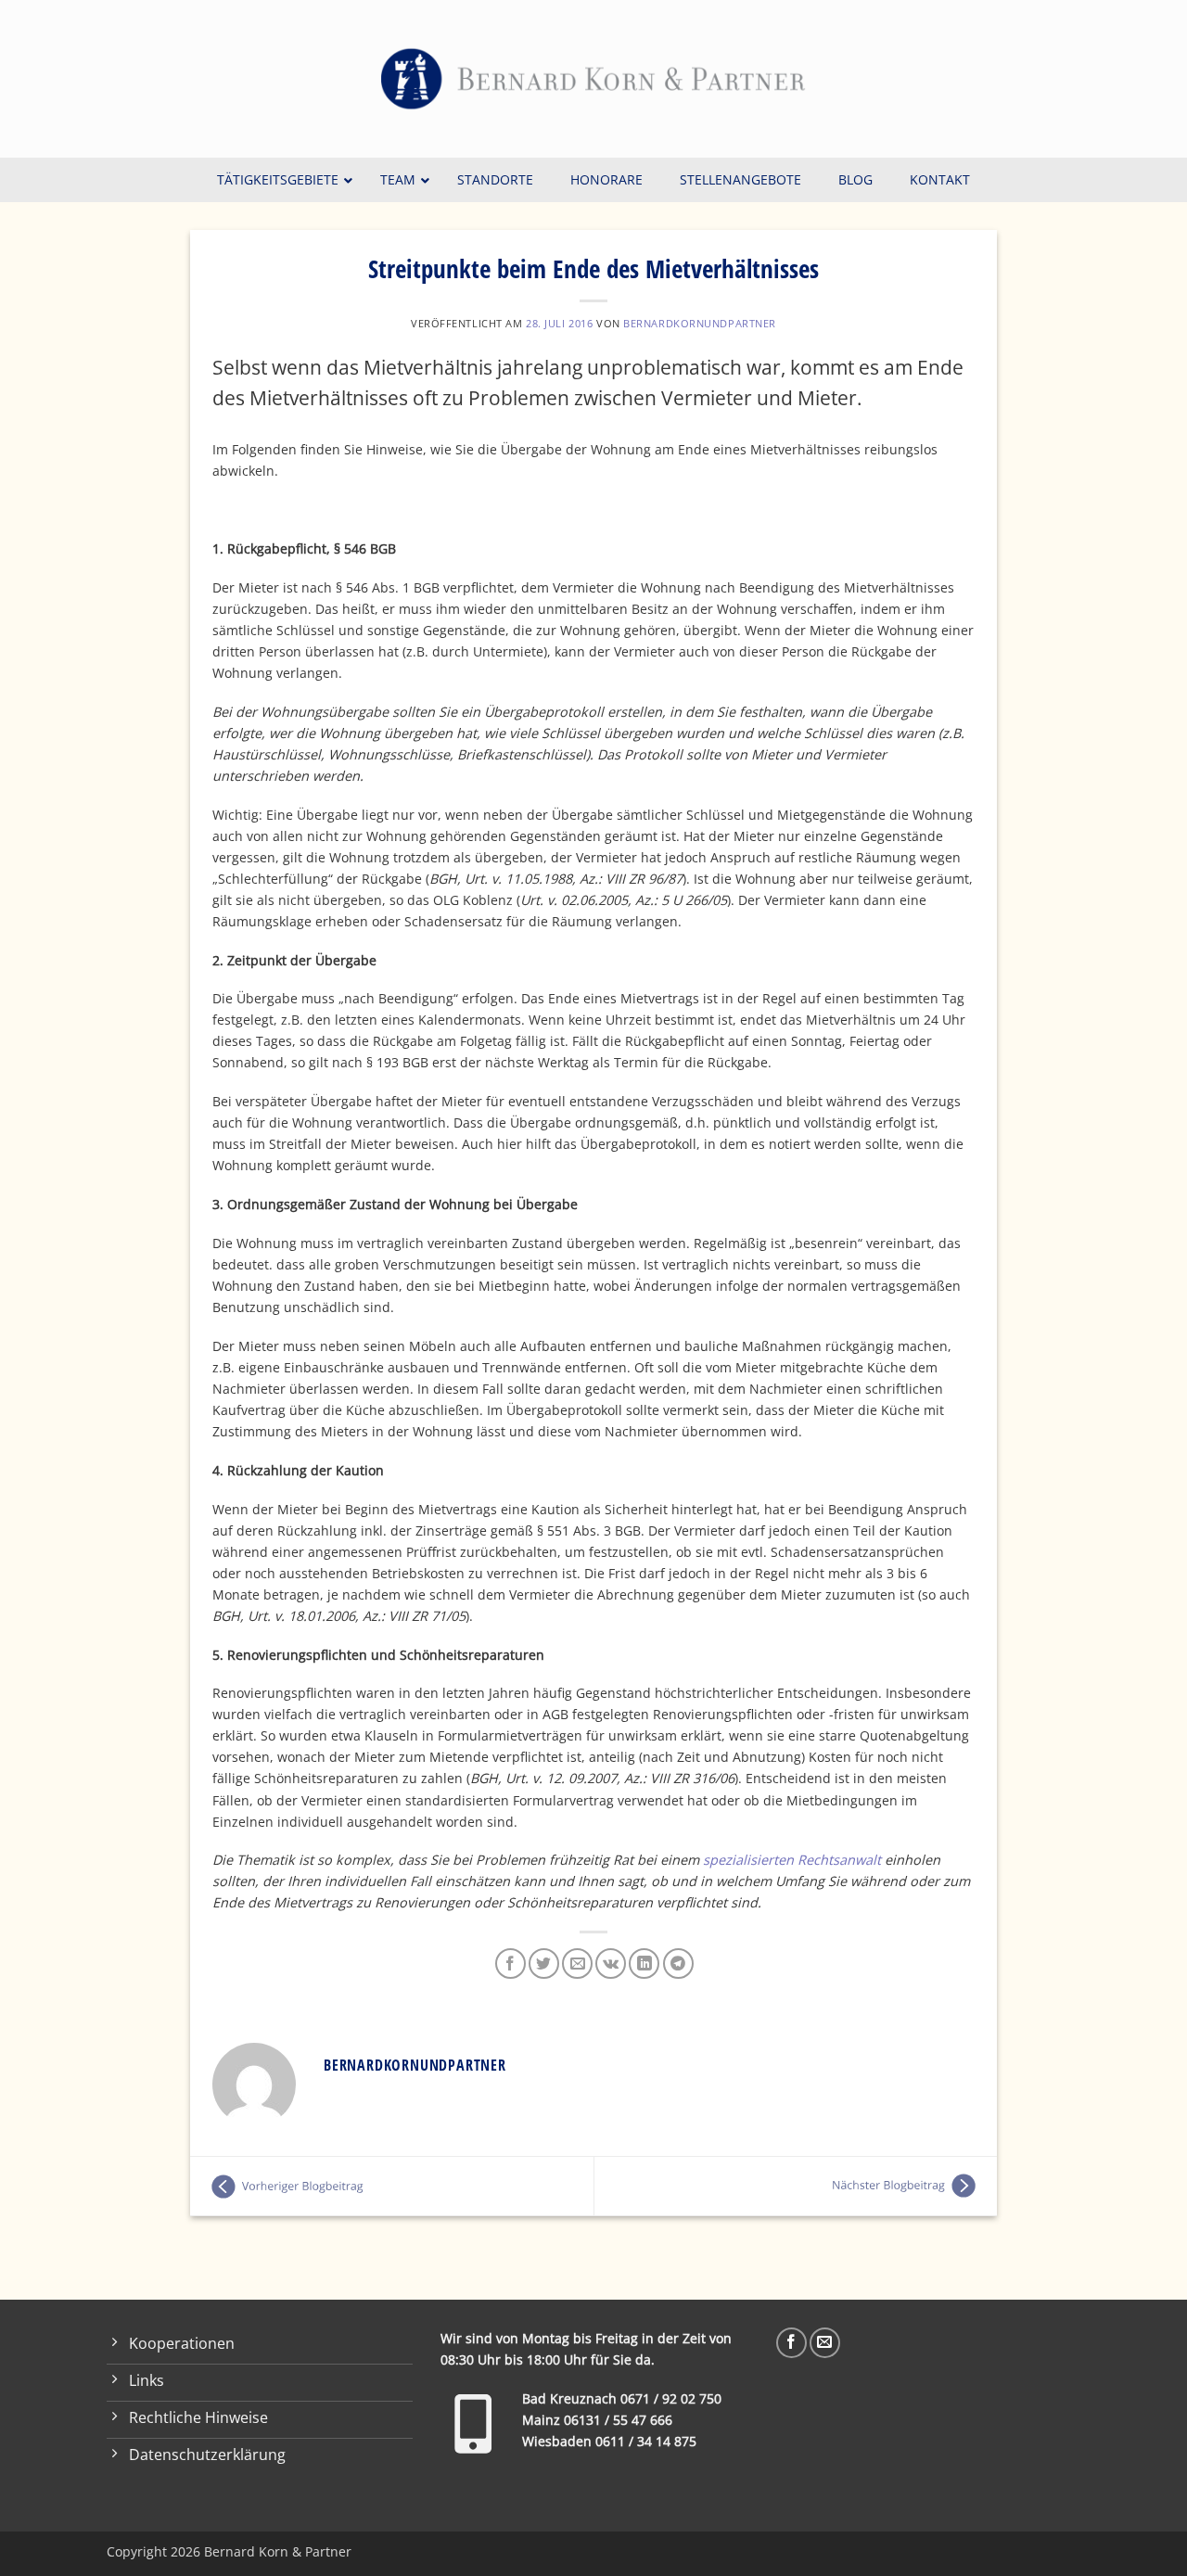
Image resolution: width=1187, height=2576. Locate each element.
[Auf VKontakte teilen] (611, 1964)
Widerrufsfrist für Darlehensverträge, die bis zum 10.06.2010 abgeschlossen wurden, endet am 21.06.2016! (392, 2187)
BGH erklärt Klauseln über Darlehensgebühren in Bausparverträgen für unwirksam (796, 2187)
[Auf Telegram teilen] (678, 1964)
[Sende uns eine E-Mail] (825, 2343)
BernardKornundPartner (700, 323)
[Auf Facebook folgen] (791, 2343)
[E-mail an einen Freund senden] (577, 1964)
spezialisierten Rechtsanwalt (792, 1860)
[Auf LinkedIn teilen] (644, 1964)
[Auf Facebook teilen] (511, 1964)
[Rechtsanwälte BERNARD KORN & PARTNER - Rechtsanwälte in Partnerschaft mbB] (593, 79)
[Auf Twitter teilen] (544, 1964)
